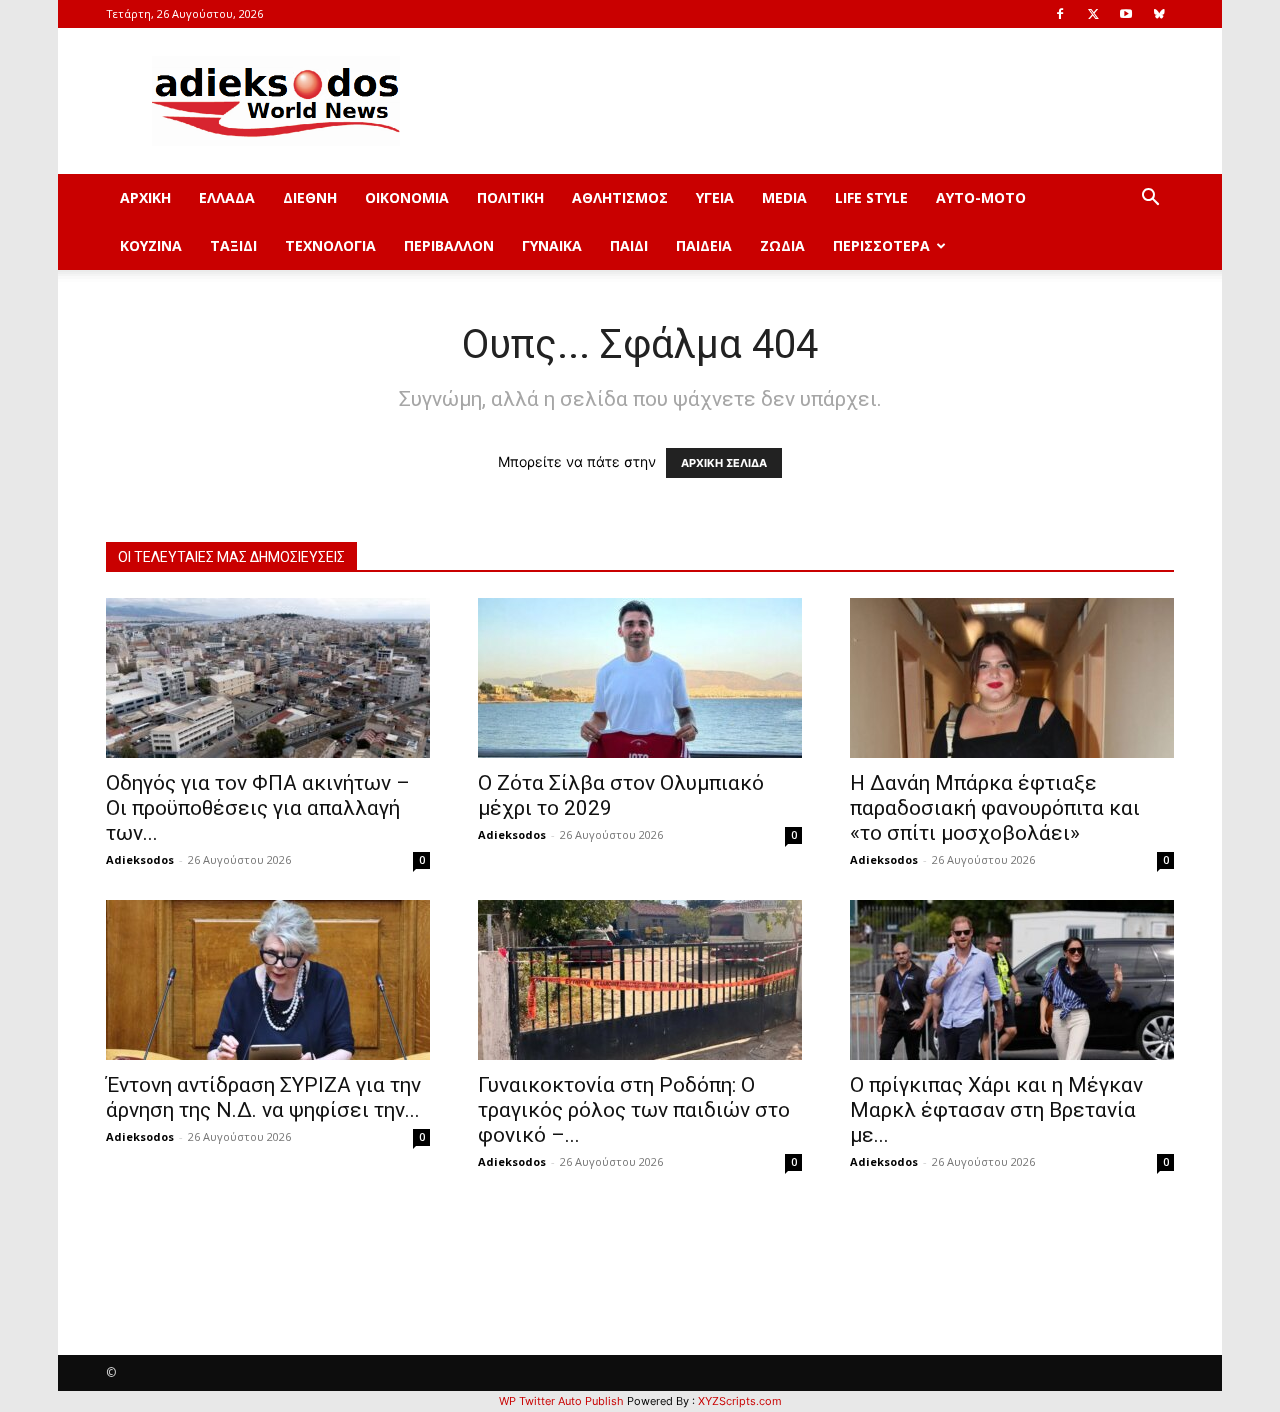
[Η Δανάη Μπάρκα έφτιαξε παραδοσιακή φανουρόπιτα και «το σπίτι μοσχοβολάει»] (1012, 678)
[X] (1093, 14)
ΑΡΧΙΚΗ (145, 197)
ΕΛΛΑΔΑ (227, 197)
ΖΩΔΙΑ (782, 245)
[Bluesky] (1159, 14)
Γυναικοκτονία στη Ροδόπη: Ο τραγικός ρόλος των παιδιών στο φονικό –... (634, 1110)
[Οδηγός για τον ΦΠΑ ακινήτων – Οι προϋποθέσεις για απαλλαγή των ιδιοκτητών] (268, 678)
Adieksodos (140, 859)
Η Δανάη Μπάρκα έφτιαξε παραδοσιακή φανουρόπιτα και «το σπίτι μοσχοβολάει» (995, 808)
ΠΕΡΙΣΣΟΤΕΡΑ (881, 245)
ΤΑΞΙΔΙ (233, 245)
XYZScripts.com (740, 1401)
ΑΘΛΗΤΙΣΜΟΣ (620, 197)
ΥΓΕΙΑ (715, 197)
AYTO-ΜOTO (981, 197)
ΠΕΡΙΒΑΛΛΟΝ (449, 245)
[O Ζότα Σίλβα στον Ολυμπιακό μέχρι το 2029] (640, 678)
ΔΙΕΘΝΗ (310, 197)
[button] (1150, 199)
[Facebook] (1060, 14)
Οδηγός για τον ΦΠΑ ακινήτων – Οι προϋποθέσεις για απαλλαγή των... (258, 808)
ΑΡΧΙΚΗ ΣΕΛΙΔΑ (724, 463)
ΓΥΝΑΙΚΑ (552, 245)
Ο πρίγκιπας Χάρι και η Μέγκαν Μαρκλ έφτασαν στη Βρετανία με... (996, 1110)
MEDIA (784, 197)
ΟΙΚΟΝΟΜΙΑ (407, 197)
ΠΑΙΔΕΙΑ (704, 245)
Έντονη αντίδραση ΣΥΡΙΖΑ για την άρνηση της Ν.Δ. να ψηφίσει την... (263, 1097)
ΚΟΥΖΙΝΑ (151, 245)
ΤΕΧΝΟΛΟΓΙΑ (330, 245)
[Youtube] (1126, 14)
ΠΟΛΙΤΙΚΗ (510, 197)
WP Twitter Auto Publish (561, 1401)
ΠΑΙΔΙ (629, 245)
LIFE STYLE (871, 197)
